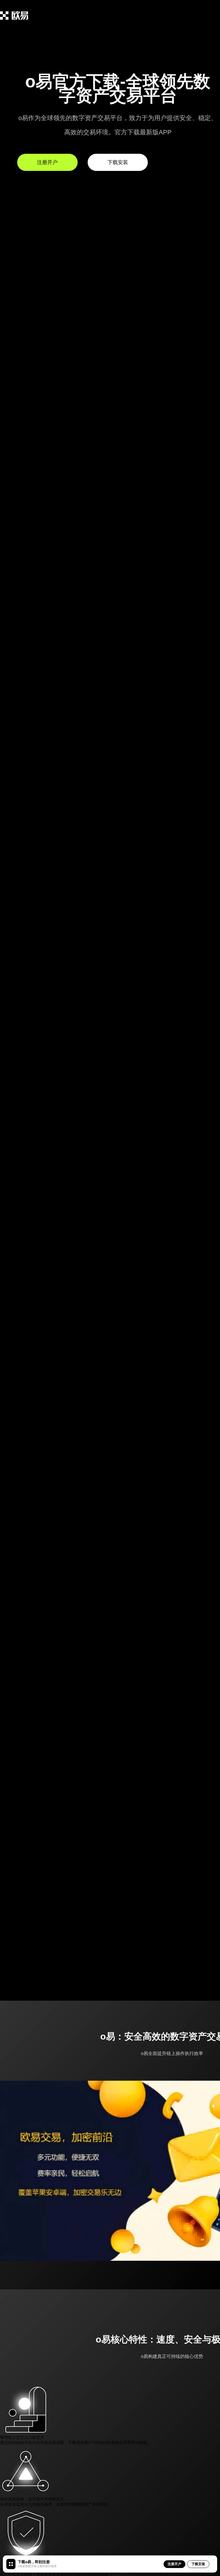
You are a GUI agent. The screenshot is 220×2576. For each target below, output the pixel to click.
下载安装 (198, 2564)
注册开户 (174, 2564)
